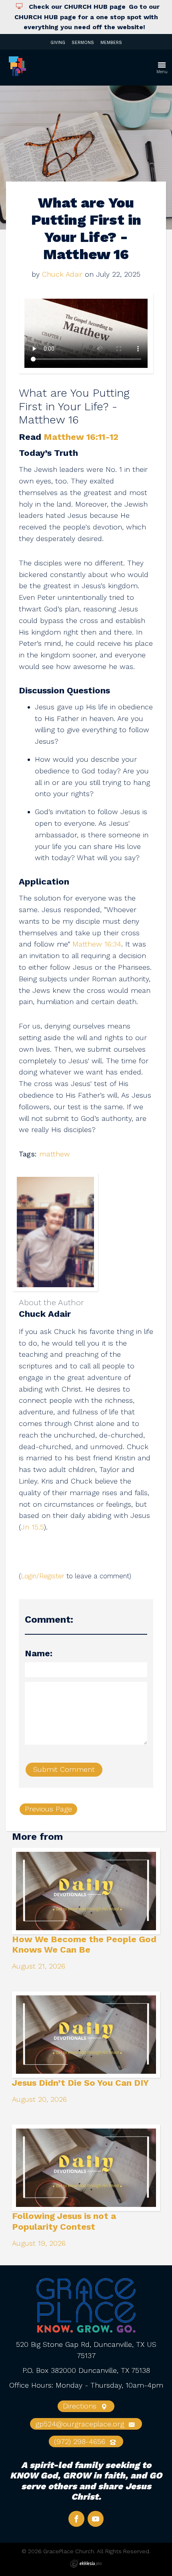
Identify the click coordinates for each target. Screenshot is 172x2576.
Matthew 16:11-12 (81, 437)
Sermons (83, 43)
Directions (81, 2406)
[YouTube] (96, 2519)
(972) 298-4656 (81, 2441)
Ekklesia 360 (86, 2564)
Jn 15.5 (32, 1527)
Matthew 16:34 (97, 944)
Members (111, 43)
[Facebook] (76, 2519)
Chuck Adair (62, 274)
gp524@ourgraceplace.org (81, 2424)
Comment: (49, 1619)
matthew (55, 1154)
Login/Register (43, 1576)
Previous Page (48, 1809)
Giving (58, 43)
